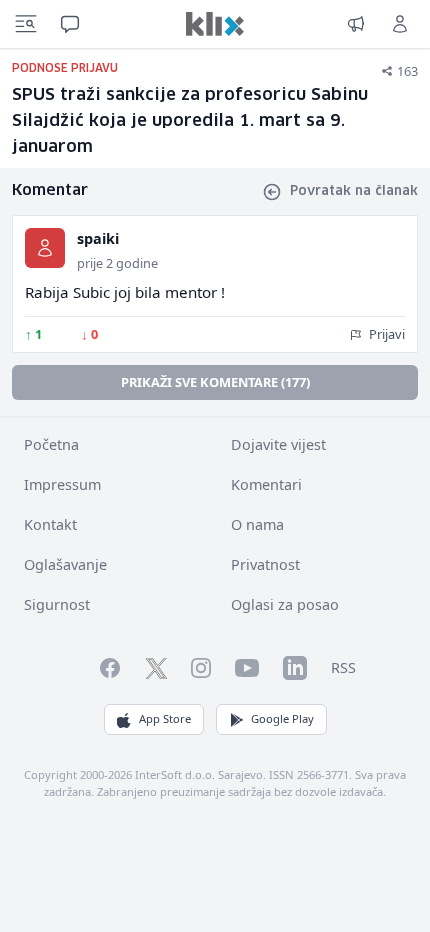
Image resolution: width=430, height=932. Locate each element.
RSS (343, 667)
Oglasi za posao (285, 604)
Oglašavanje (65, 564)
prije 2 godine (117, 263)
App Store (165, 718)
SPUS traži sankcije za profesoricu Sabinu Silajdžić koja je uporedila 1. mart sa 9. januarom (190, 121)
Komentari (266, 484)
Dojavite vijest (278, 444)
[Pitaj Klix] (70, 24)
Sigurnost (57, 604)
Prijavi (385, 334)
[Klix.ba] (215, 24)
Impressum (62, 484)
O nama (257, 524)
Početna (51, 444)
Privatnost (265, 564)
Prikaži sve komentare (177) (215, 382)
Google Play (282, 718)
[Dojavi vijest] (356, 24)
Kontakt (50, 524)
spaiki (98, 238)
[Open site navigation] (26, 24)
